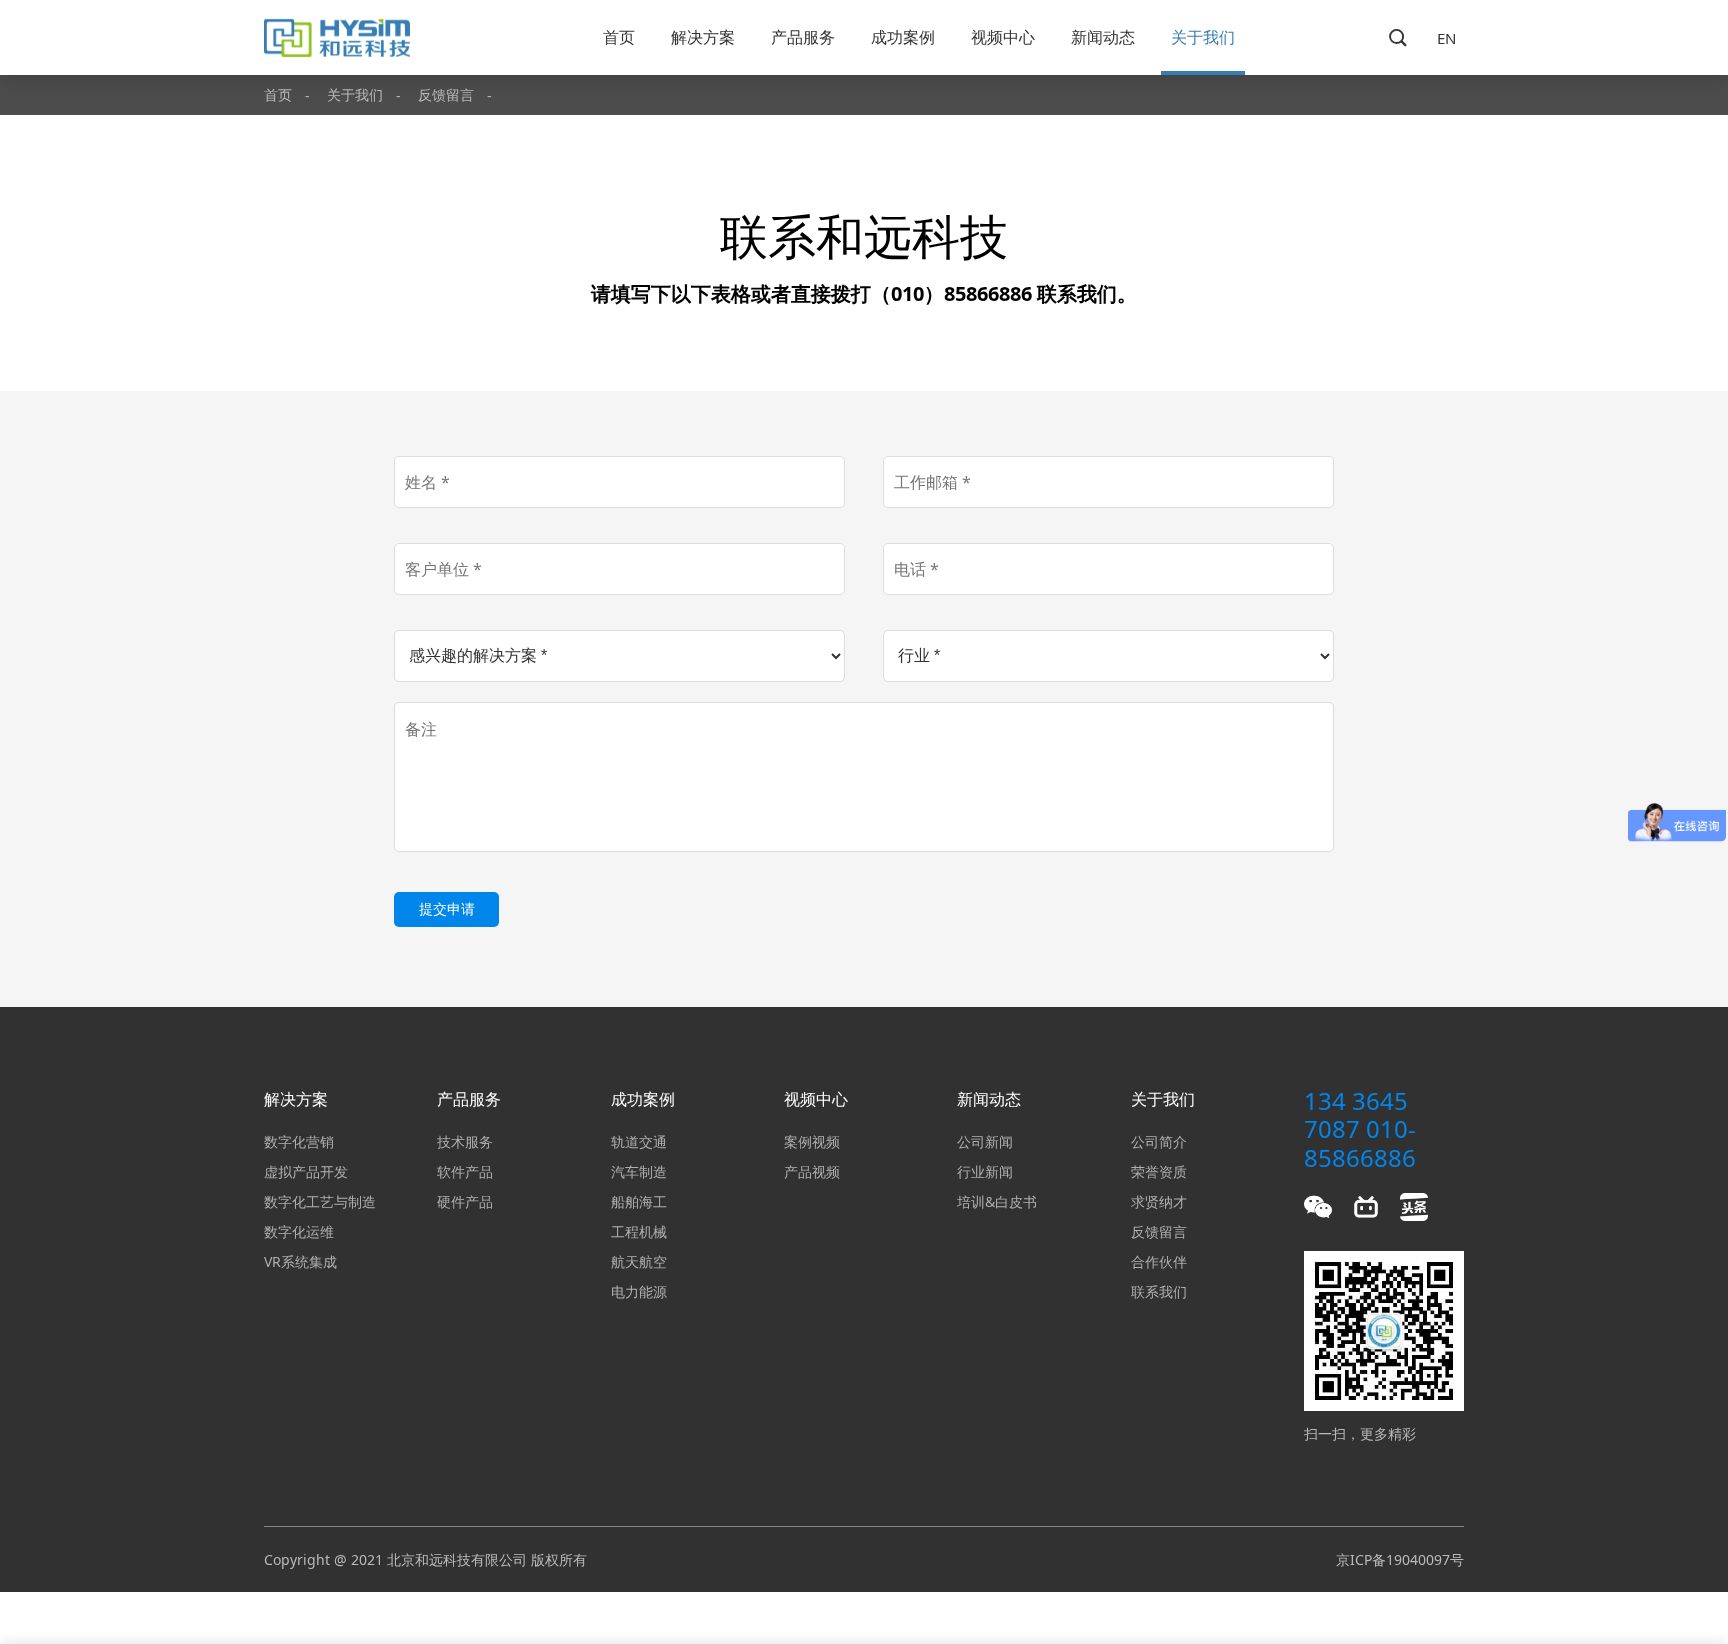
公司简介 (1159, 1141)
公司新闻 (985, 1141)
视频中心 (1003, 37)
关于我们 (1203, 37)
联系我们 (1159, 1291)
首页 (619, 37)
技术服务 (465, 1141)
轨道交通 (639, 1141)
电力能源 (639, 1291)
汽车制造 (639, 1171)
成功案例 (903, 37)
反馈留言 (446, 94)
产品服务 (803, 37)
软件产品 (465, 1171)
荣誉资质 (1159, 1171)
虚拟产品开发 (306, 1171)
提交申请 (447, 909)
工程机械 (639, 1231)
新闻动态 (1103, 37)
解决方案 (703, 37)
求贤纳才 (1159, 1201)
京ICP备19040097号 (1400, 1559)
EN (1446, 38)
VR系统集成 (300, 1261)
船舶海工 (639, 1201)
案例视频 (812, 1141)
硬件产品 (465, 1201)
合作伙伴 (1159, 1261)
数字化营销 (299, 1141)
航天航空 (639, 1261)
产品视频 (812, 1171)
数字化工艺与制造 (320, 1201)
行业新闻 (985, 1171)
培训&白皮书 (997, 1201)
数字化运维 (299, 1231)
